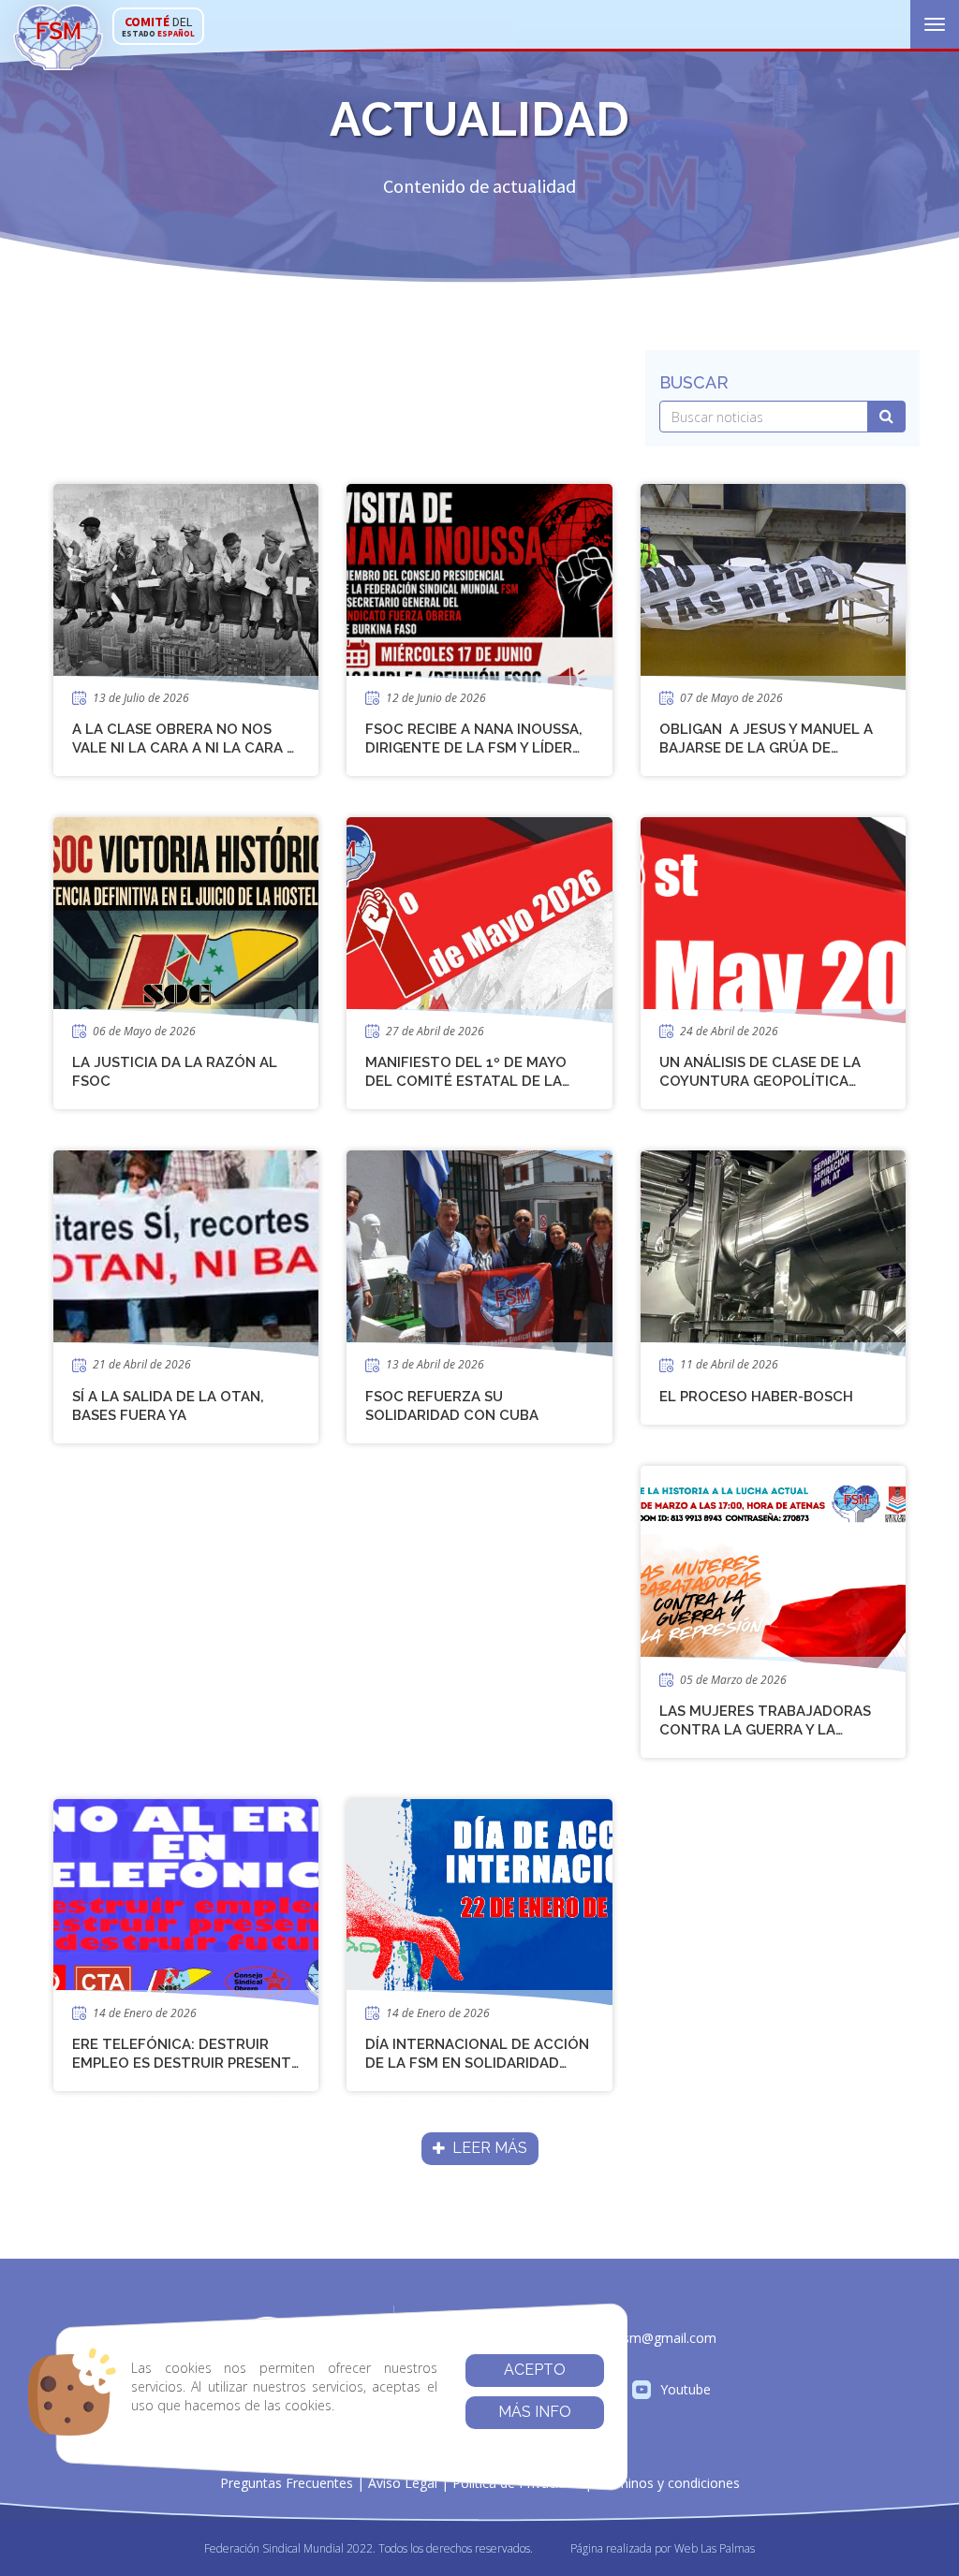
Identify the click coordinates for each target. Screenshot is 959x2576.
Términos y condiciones (668, 2483)
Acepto (535, 2370)
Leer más (486, 2148)
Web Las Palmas (715, 2548)
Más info (535, 2412)
